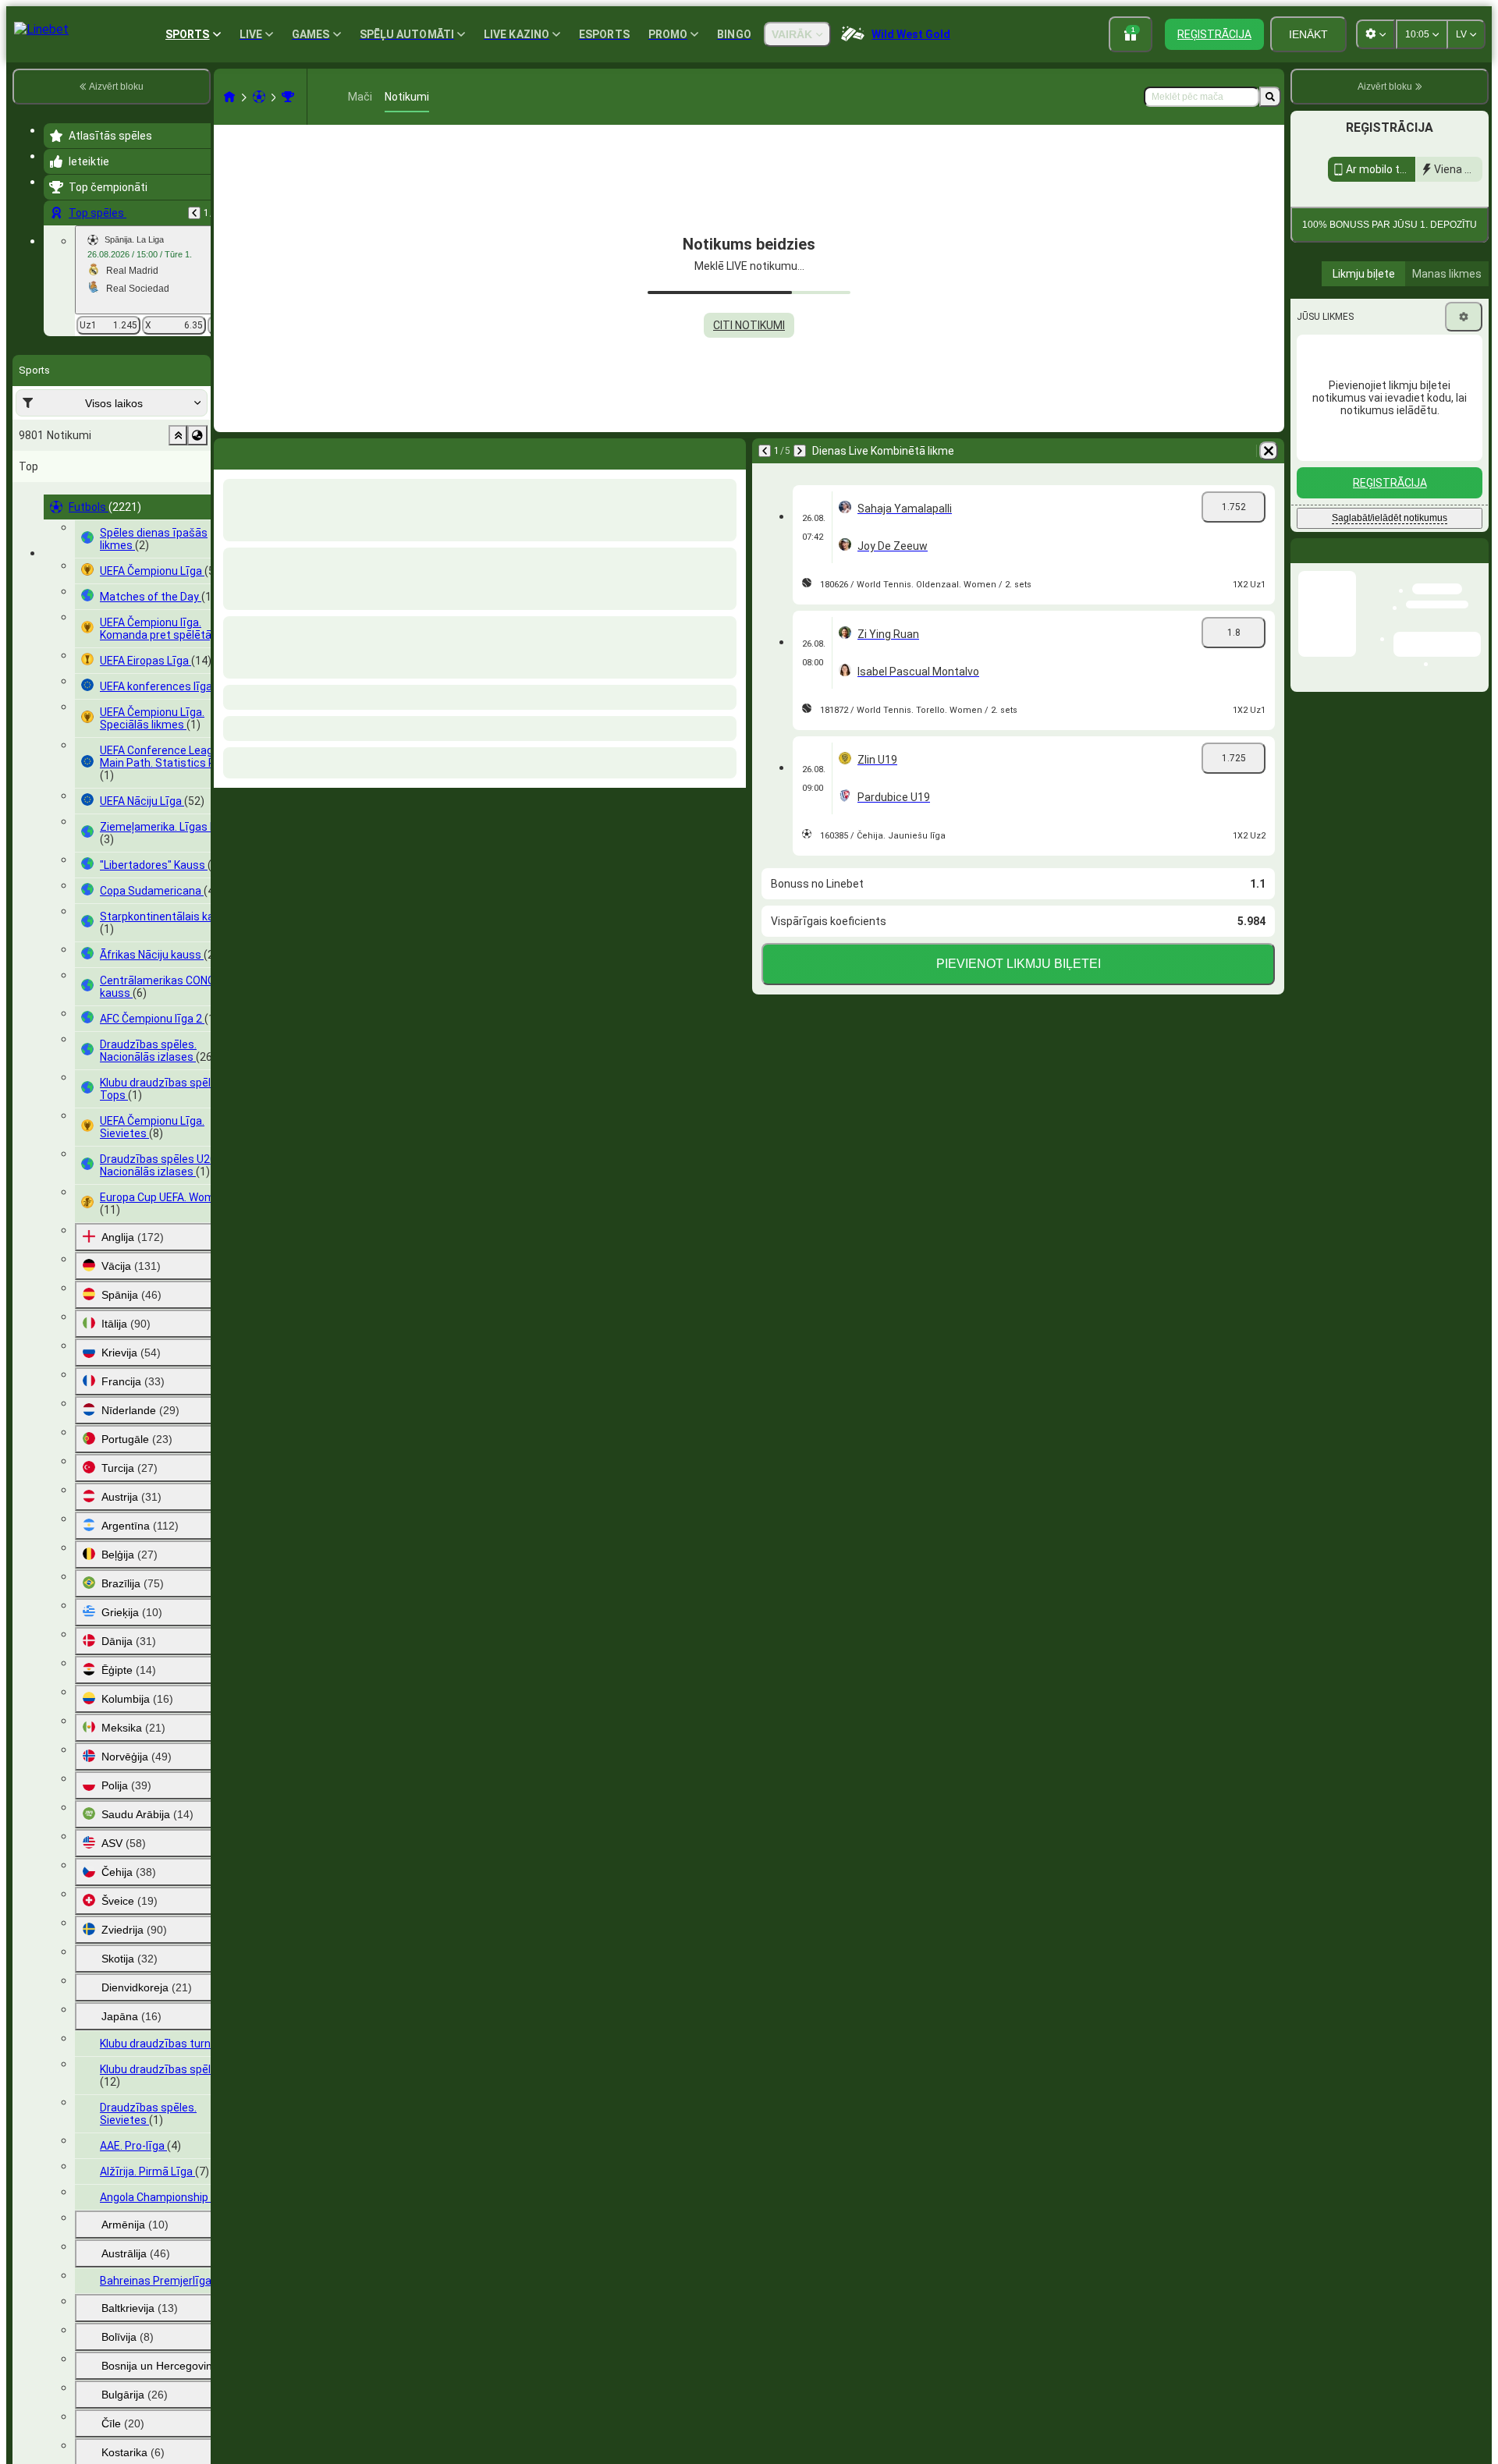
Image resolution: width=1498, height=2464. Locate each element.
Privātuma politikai (1436, 329)
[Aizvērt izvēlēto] (178, 435)
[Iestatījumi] (1464, 459)
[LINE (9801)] (229, 97)
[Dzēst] (1269, 451)
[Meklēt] (1270, 97)
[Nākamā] (800, 451)
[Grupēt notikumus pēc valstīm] (197, 435)
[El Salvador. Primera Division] (288, 97)
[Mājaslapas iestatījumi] (1376, 34)
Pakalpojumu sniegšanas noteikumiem (1390, 324)
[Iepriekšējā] (194, 213)
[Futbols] (259, 97)
